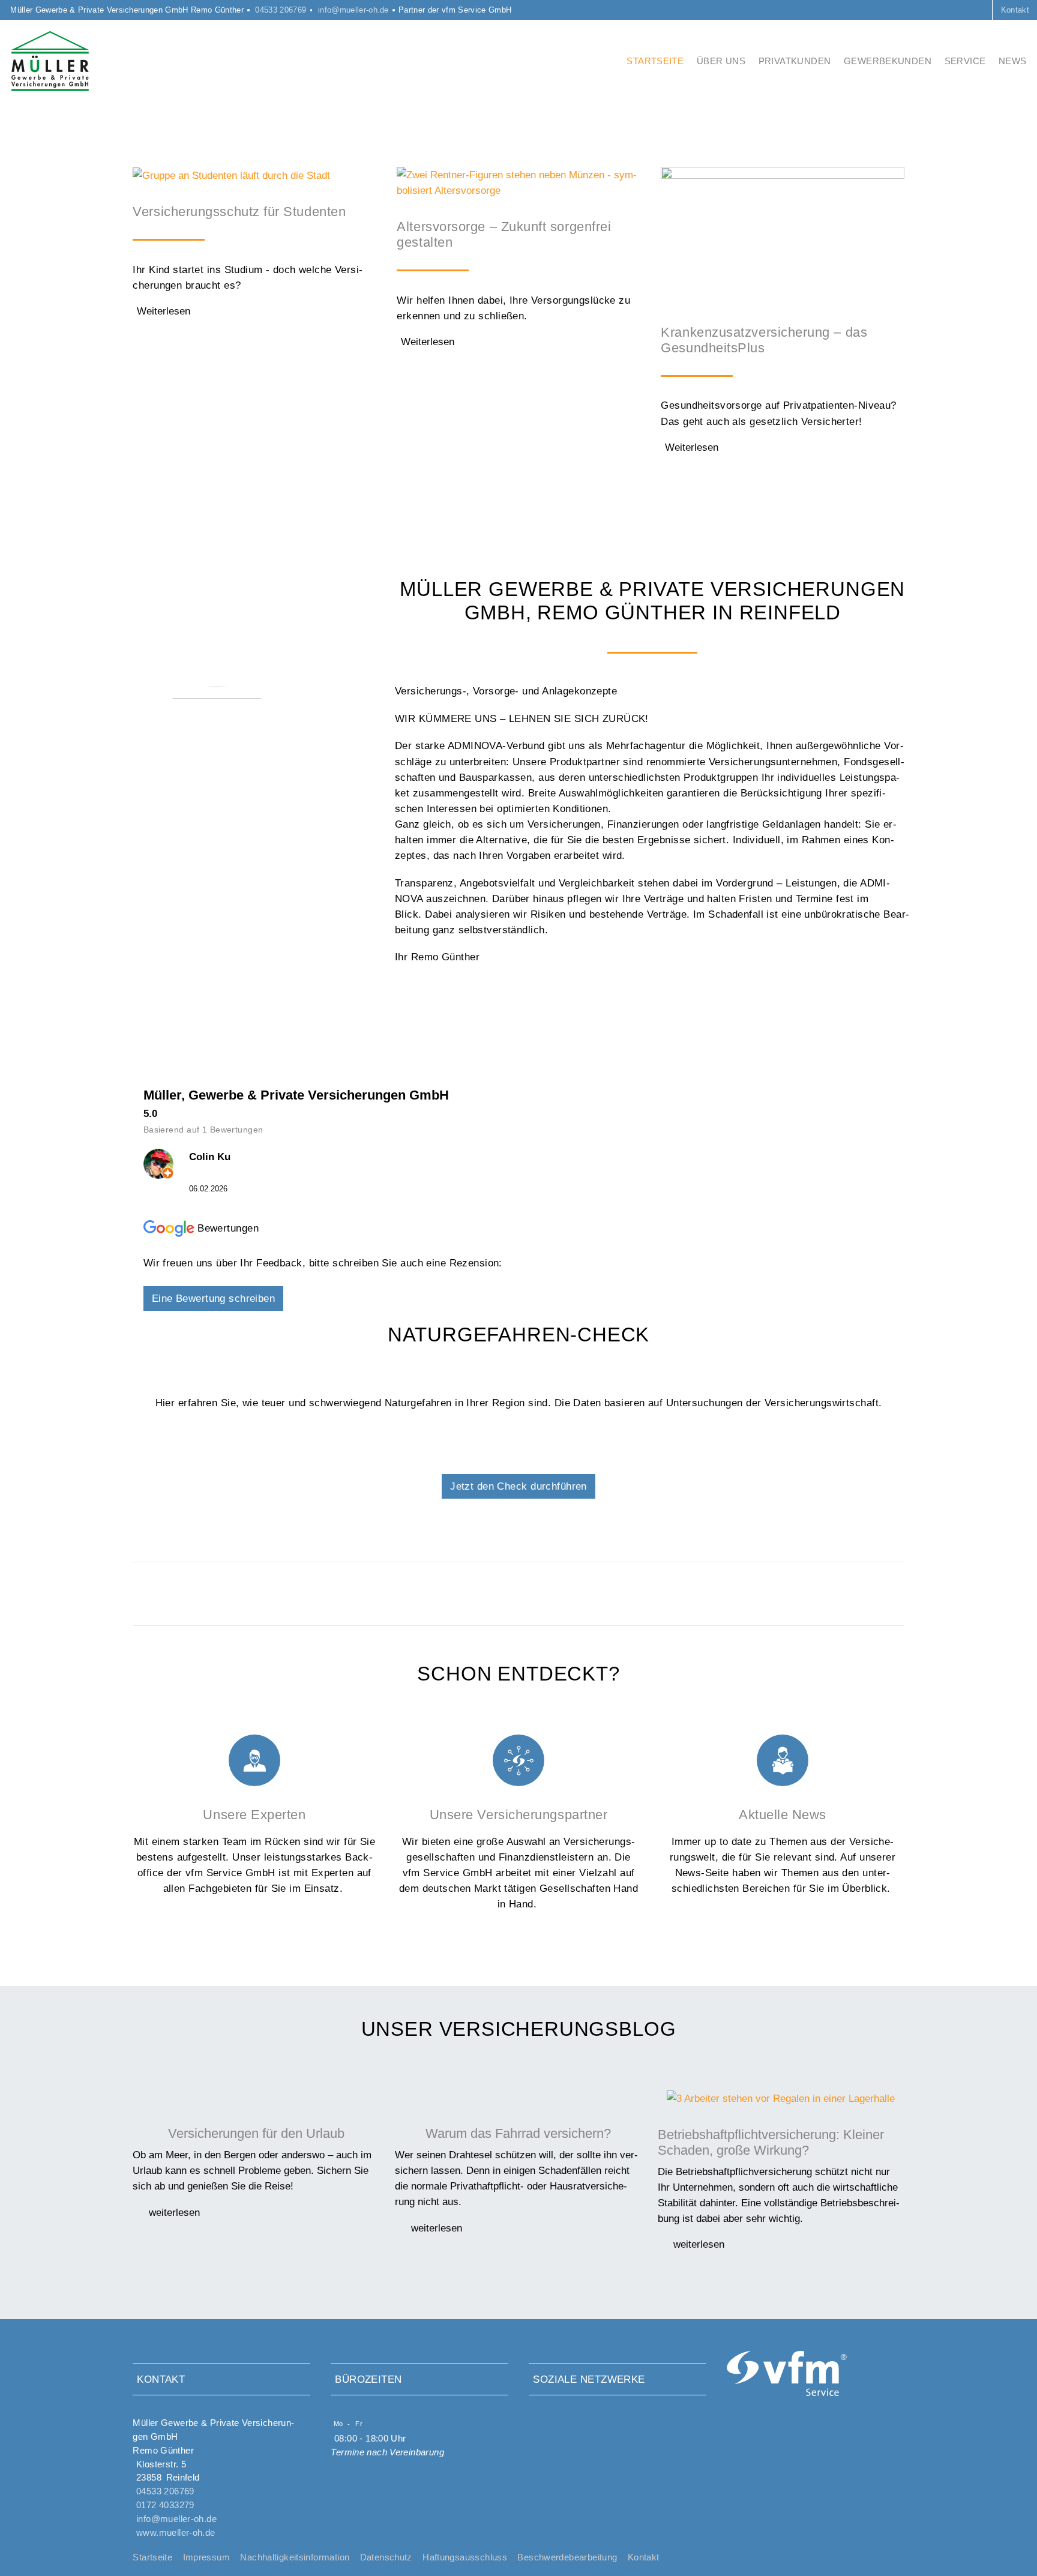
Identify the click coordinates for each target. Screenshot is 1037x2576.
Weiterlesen (164, 311)
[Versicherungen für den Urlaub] (256, 2098)
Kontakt (1015, 10)
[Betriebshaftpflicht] (781, 2098)
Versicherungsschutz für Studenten (239, 212)
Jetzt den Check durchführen (518, 1486)
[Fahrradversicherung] (518, 2098)
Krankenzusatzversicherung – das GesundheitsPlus (764, 340)
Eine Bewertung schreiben (213, 1298)
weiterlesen (173, 2212)
